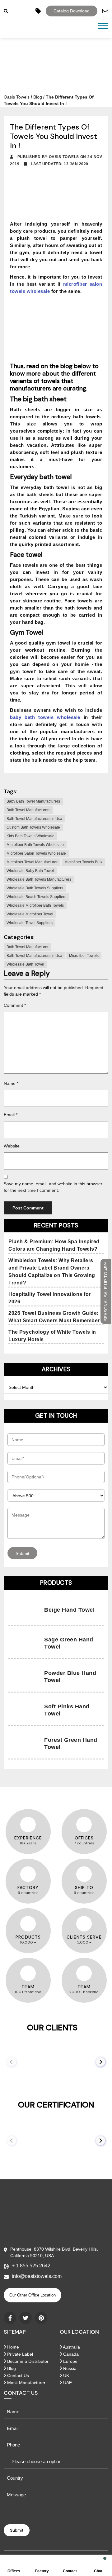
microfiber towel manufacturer (32, 862)
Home (12, 2347)
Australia (71, 2347)
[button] (100, 2062)
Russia (69, 2368)
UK (65, 2376)
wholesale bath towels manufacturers (39, 879)
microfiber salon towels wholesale (36, 853)
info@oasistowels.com (37, 2276)
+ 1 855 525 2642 (31, 2266)
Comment (15, 1005)
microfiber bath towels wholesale (35, 845)
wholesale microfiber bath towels (35, 905)
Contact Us (17, 2376)
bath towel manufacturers (28, 810)
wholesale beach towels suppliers (36, 897)
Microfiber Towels (84, 956)
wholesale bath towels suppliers (35, 888)
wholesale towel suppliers (30, 923)
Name (11, 1083)
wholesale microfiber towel (30, 914)
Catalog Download (72, 11)
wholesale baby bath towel (30, 871)
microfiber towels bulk (83, 862)
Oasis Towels (17, 97)
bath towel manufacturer (28, 947)
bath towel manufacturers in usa (34, 819)
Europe (70, 2361)
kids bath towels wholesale (30, 836)
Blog (38, 97)
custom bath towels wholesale (33, 827)
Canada (70, 2354)
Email (11, 1115)
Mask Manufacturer (26, 2383)
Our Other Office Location (33, 2295)
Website (12, 1146)
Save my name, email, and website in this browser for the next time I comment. (53, 1187)
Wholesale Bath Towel (25, 964)
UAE (67, 2383)
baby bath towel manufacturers (33, 801)
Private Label (19, 2354)
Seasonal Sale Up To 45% (106, 1291)
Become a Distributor (27, 2361)
